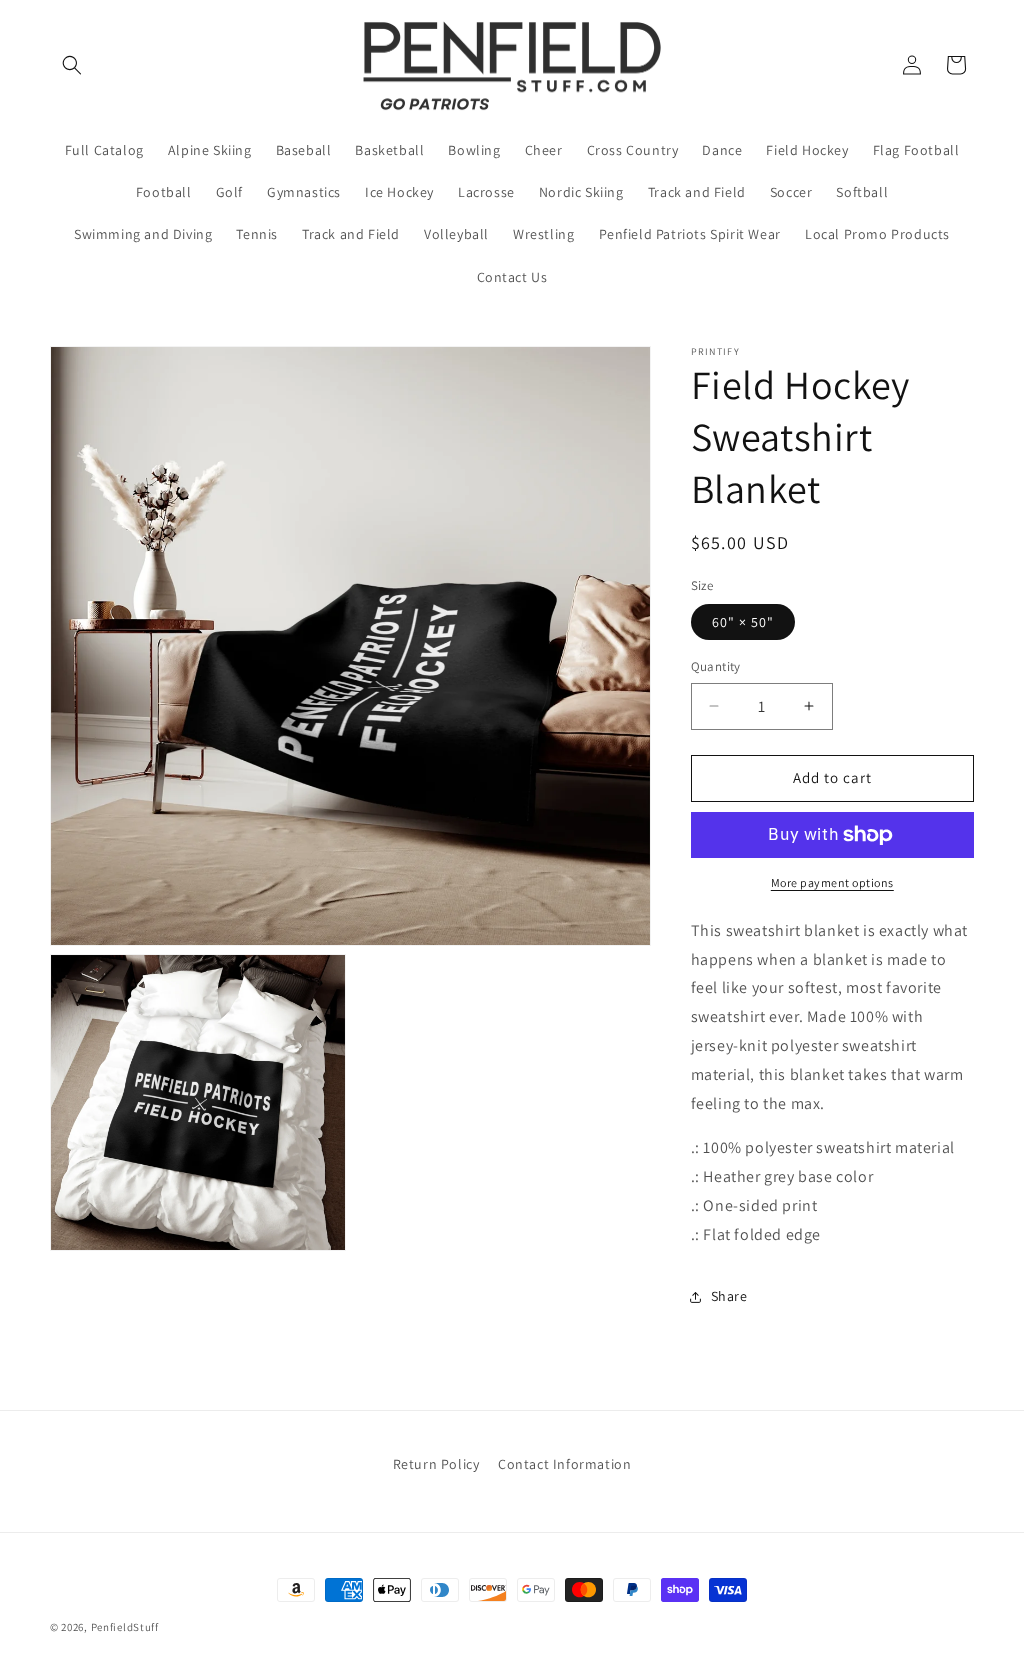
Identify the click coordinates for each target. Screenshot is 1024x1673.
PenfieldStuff (125, 1627)
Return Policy (436, 1464)
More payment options (832, 882)
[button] (72, 65)
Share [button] (729, 1296)
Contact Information (564, 1464)
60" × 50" (743, 622)
